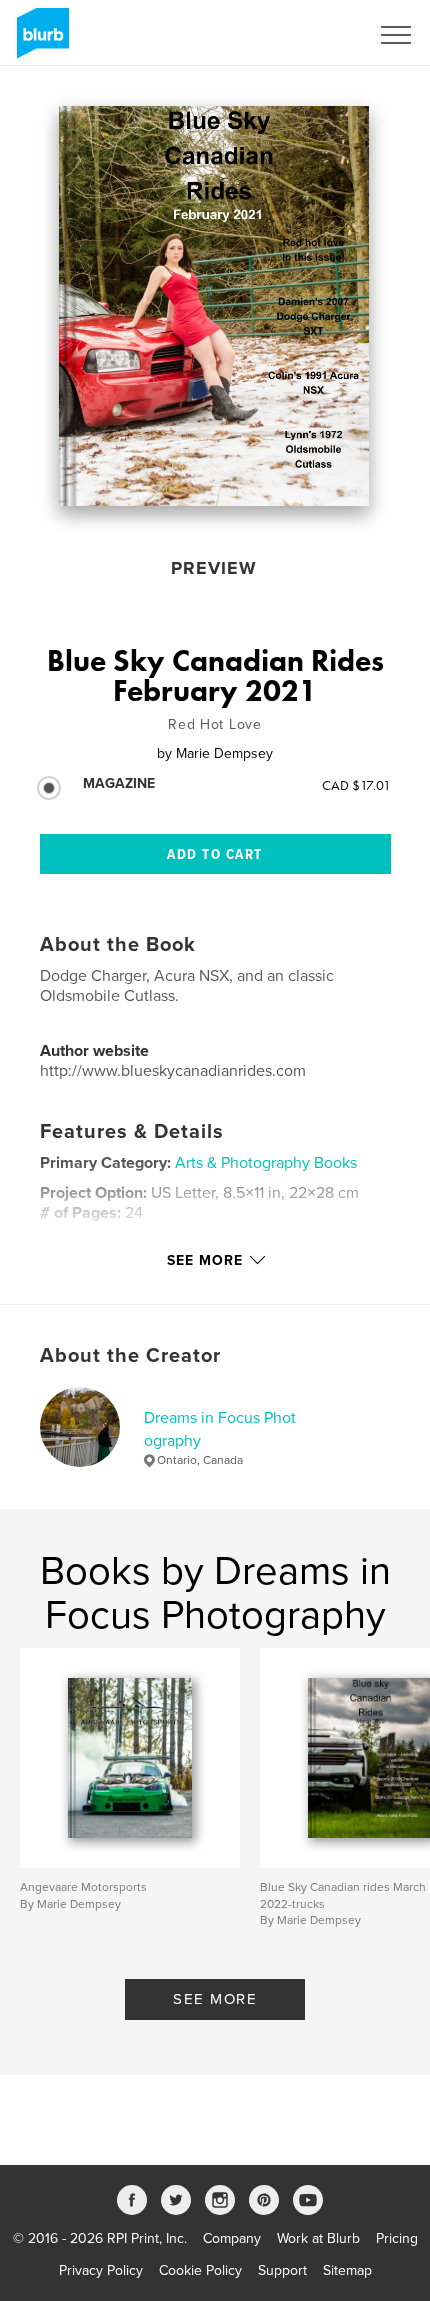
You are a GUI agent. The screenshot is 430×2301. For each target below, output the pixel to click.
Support (282, 2270)
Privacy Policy (101, 2270)
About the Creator (130, 1356)
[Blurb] (39, 41)
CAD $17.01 (356, 785)
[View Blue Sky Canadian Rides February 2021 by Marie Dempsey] (213, 306)
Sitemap (347, 2270)
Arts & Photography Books (266, 1163)
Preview (214, 568)
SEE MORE (215, 1999)
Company (232, 2238)
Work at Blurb (318, 2238)
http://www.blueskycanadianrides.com (173, 1071)
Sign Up (318, 35)
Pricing (397, 2238)
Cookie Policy (200, 2270)
